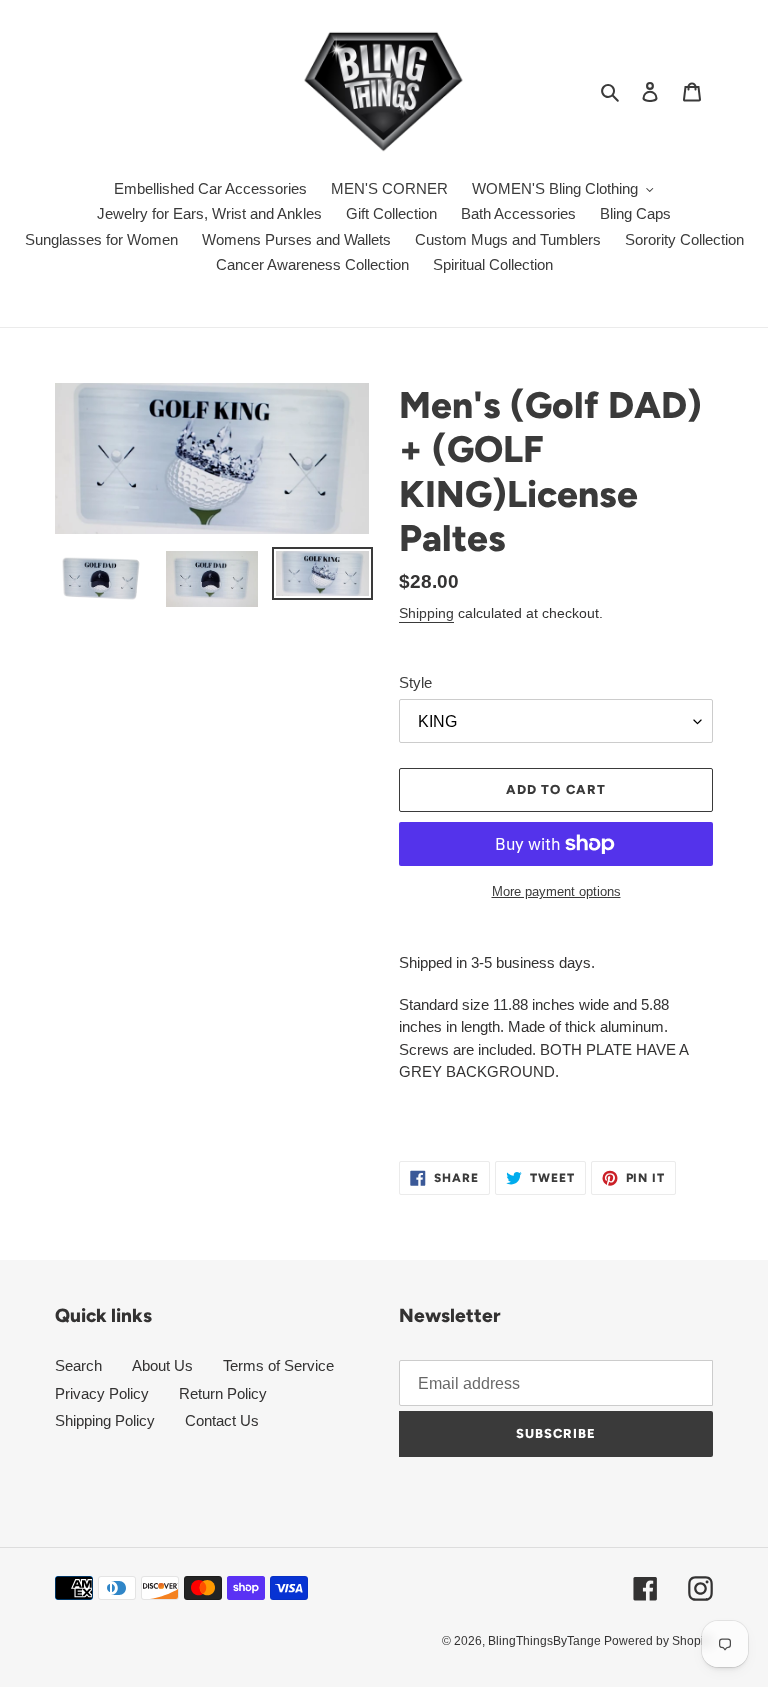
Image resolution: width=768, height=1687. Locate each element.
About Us (162, 1365)
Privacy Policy (102, 1393)
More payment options (556, 891)
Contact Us (222, 1420)
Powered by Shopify (658, 1641)
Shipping (426, 613)
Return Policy (223, 1393)
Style (415, 682)
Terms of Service (278, 1365)
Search (78, 1365)
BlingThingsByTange (546, 1641)
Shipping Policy (105, 1420)
